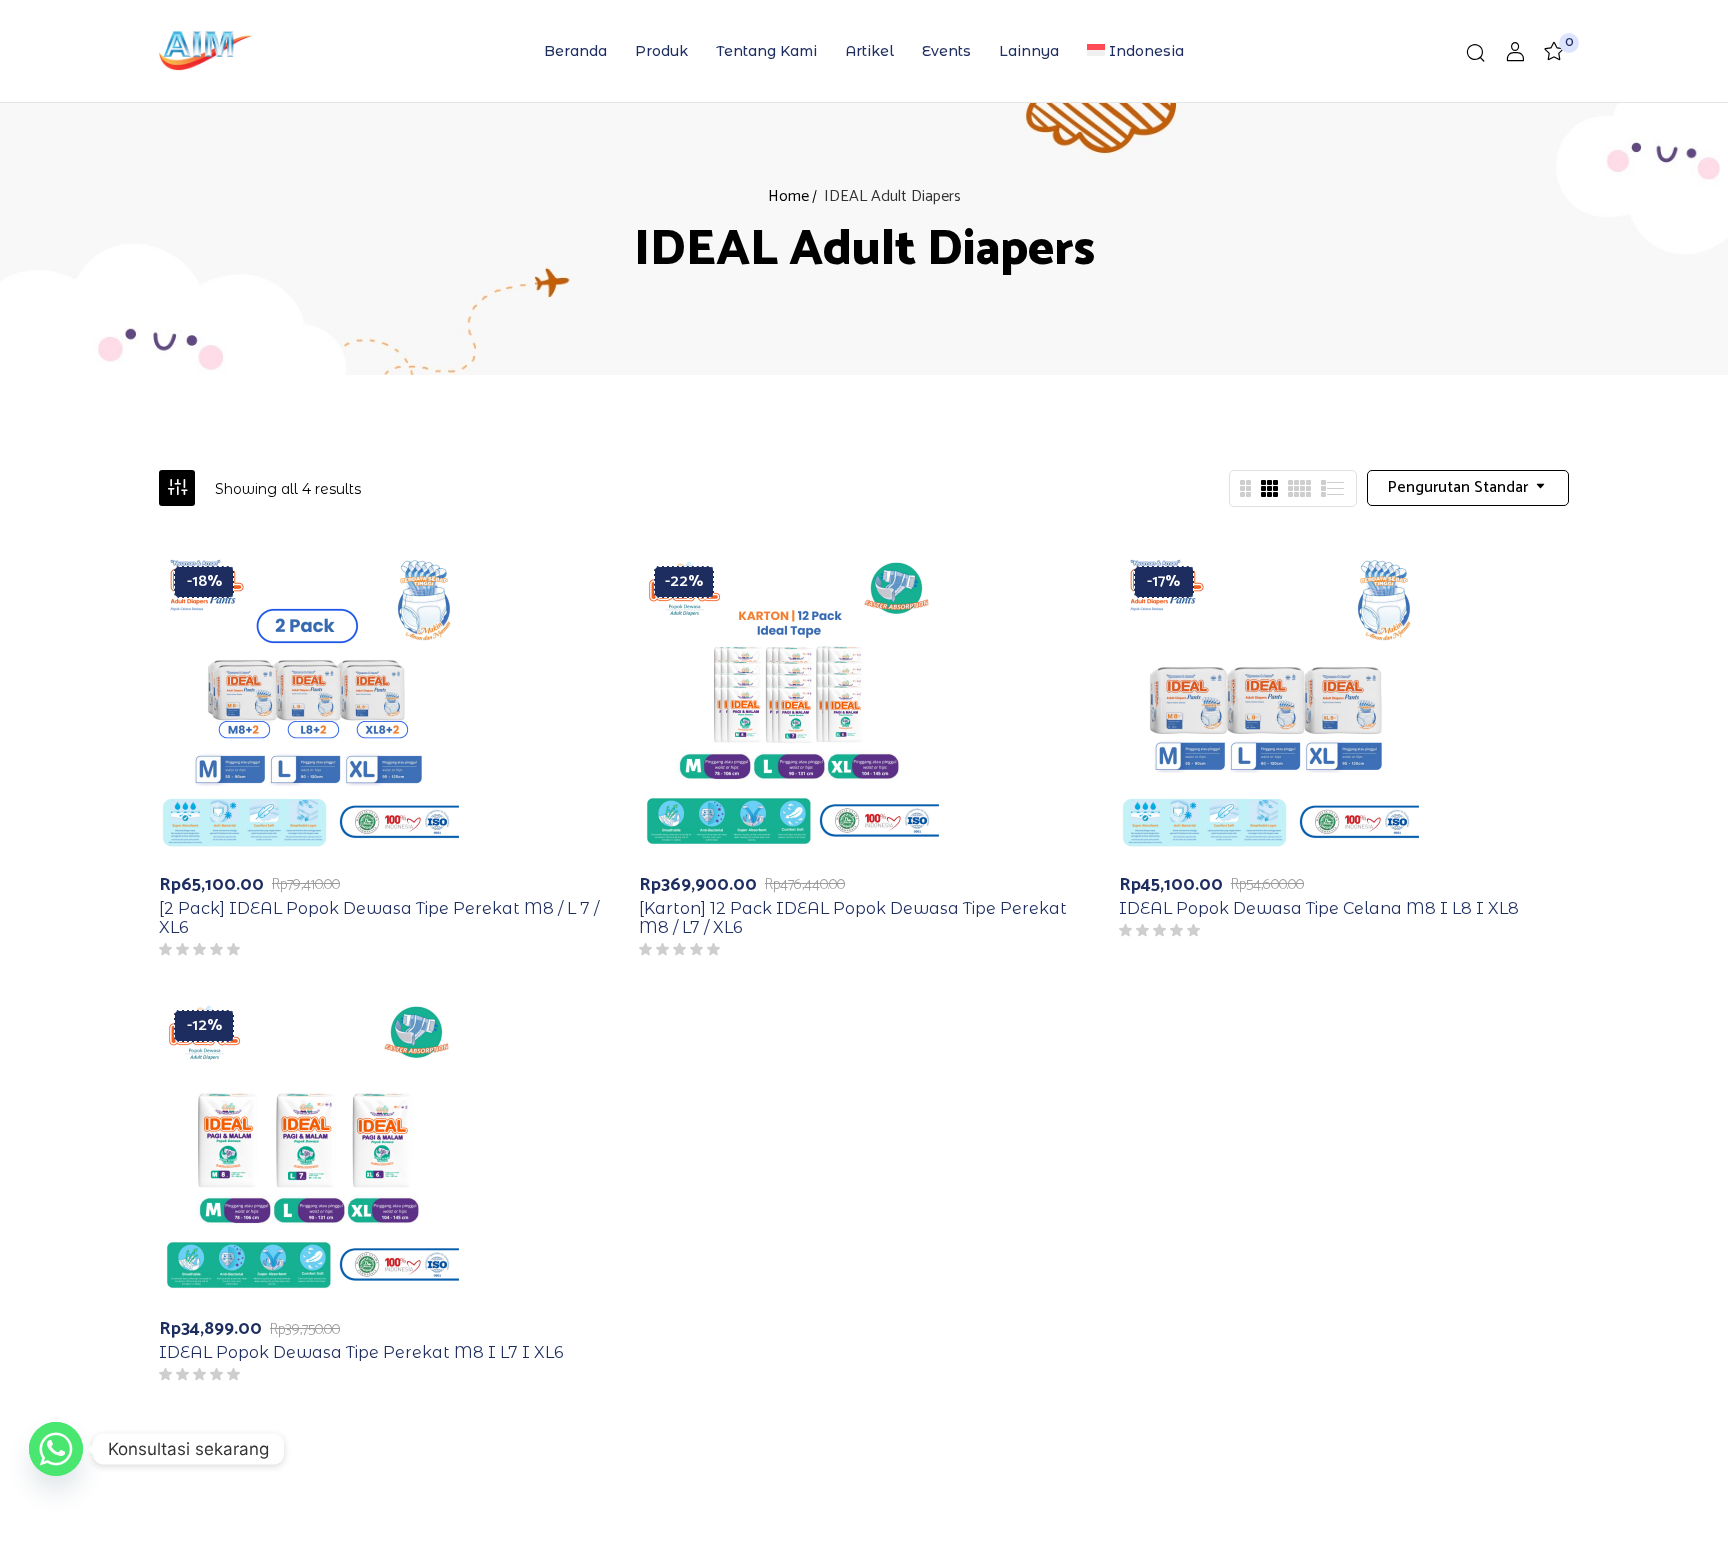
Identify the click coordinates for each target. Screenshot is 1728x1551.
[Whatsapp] (56, 1449)
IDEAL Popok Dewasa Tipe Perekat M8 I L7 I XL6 (361, 1352)
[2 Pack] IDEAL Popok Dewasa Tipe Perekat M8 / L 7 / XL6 (379, 918)
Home (788, 196)
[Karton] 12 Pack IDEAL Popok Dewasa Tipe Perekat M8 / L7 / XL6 (853, 918)
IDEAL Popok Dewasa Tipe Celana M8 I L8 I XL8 (1319, 908)
